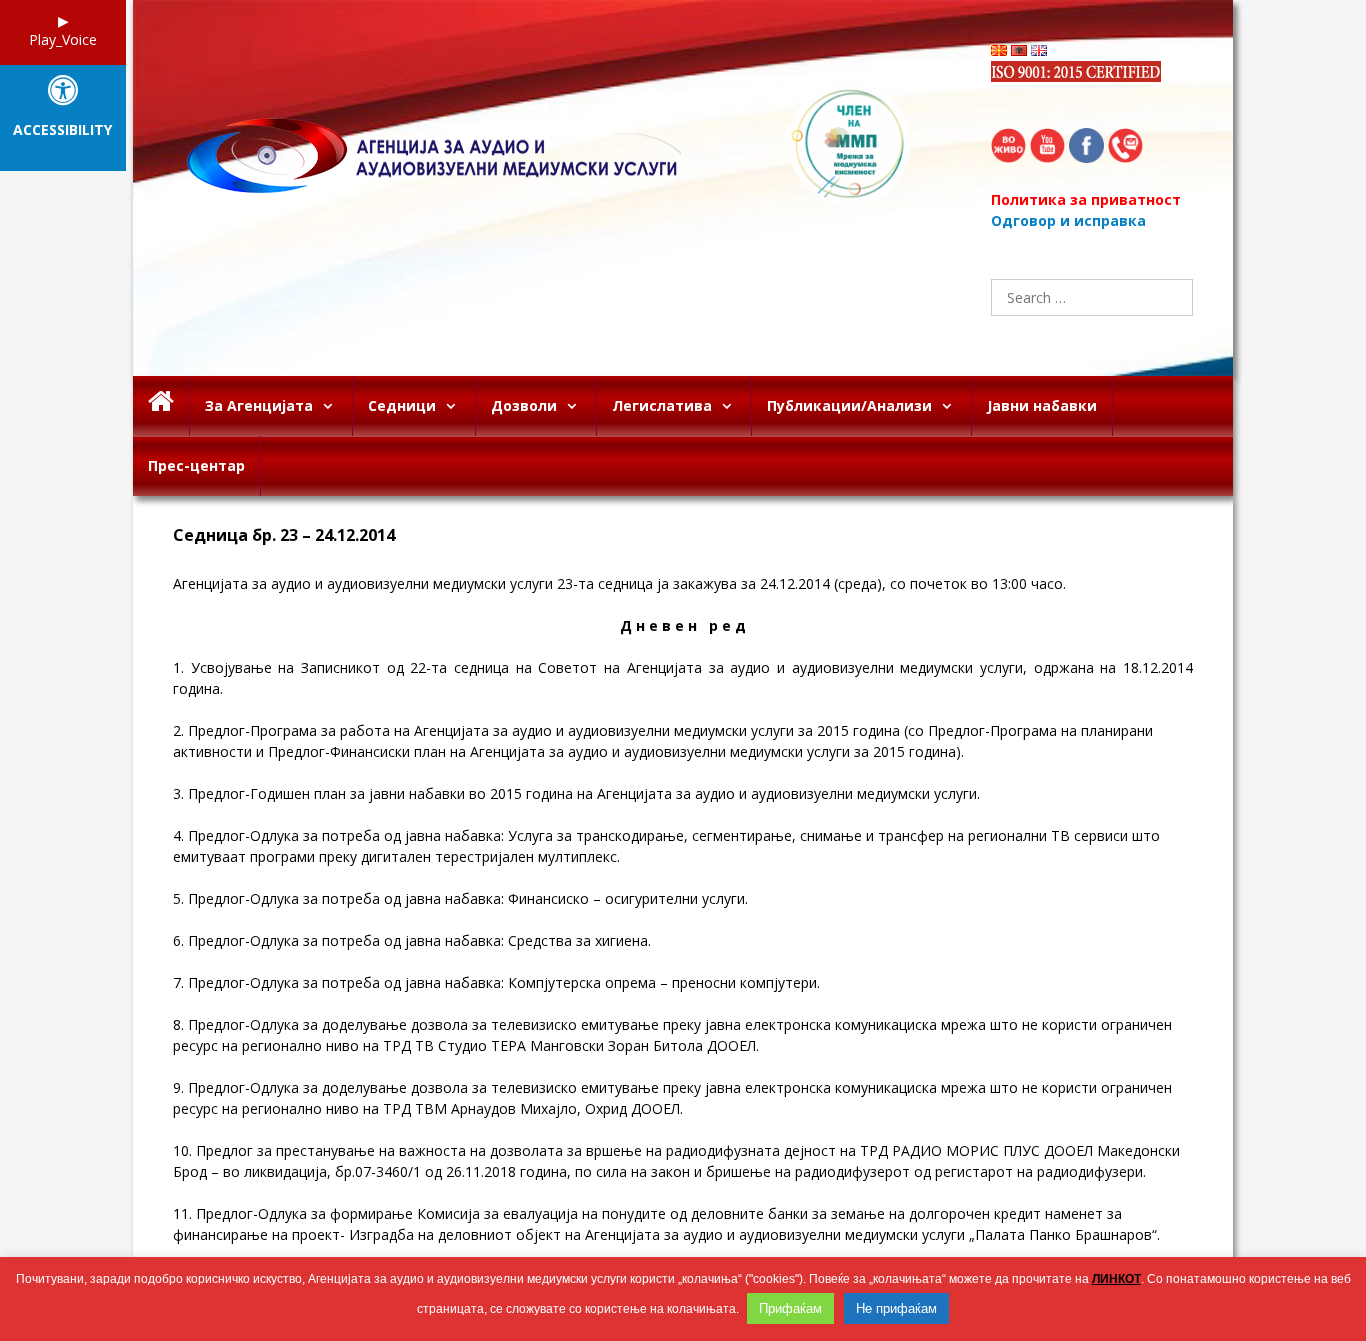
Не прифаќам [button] (896, 1308)
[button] (332, 406)
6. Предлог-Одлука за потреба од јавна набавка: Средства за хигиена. (412, 940)
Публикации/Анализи (849, 405)
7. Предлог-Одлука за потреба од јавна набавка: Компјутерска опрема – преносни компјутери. (496, 982)
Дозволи (524, 405)
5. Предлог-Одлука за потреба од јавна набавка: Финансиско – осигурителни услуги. (460, 898)
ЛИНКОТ (1116, 1279)
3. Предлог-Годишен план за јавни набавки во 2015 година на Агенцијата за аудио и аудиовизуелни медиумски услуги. (576, 793)
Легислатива (662, 405)
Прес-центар (196, 465)
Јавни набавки (1042, 405)
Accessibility (62, 130)
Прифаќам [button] (790, 1308)
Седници (402, 405)
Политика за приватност (1086, 199)
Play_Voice (63, 39)
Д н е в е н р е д (683, 625)
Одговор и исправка (1068, 220)
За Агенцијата (259, 405)
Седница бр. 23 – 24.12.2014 (284, 535)
